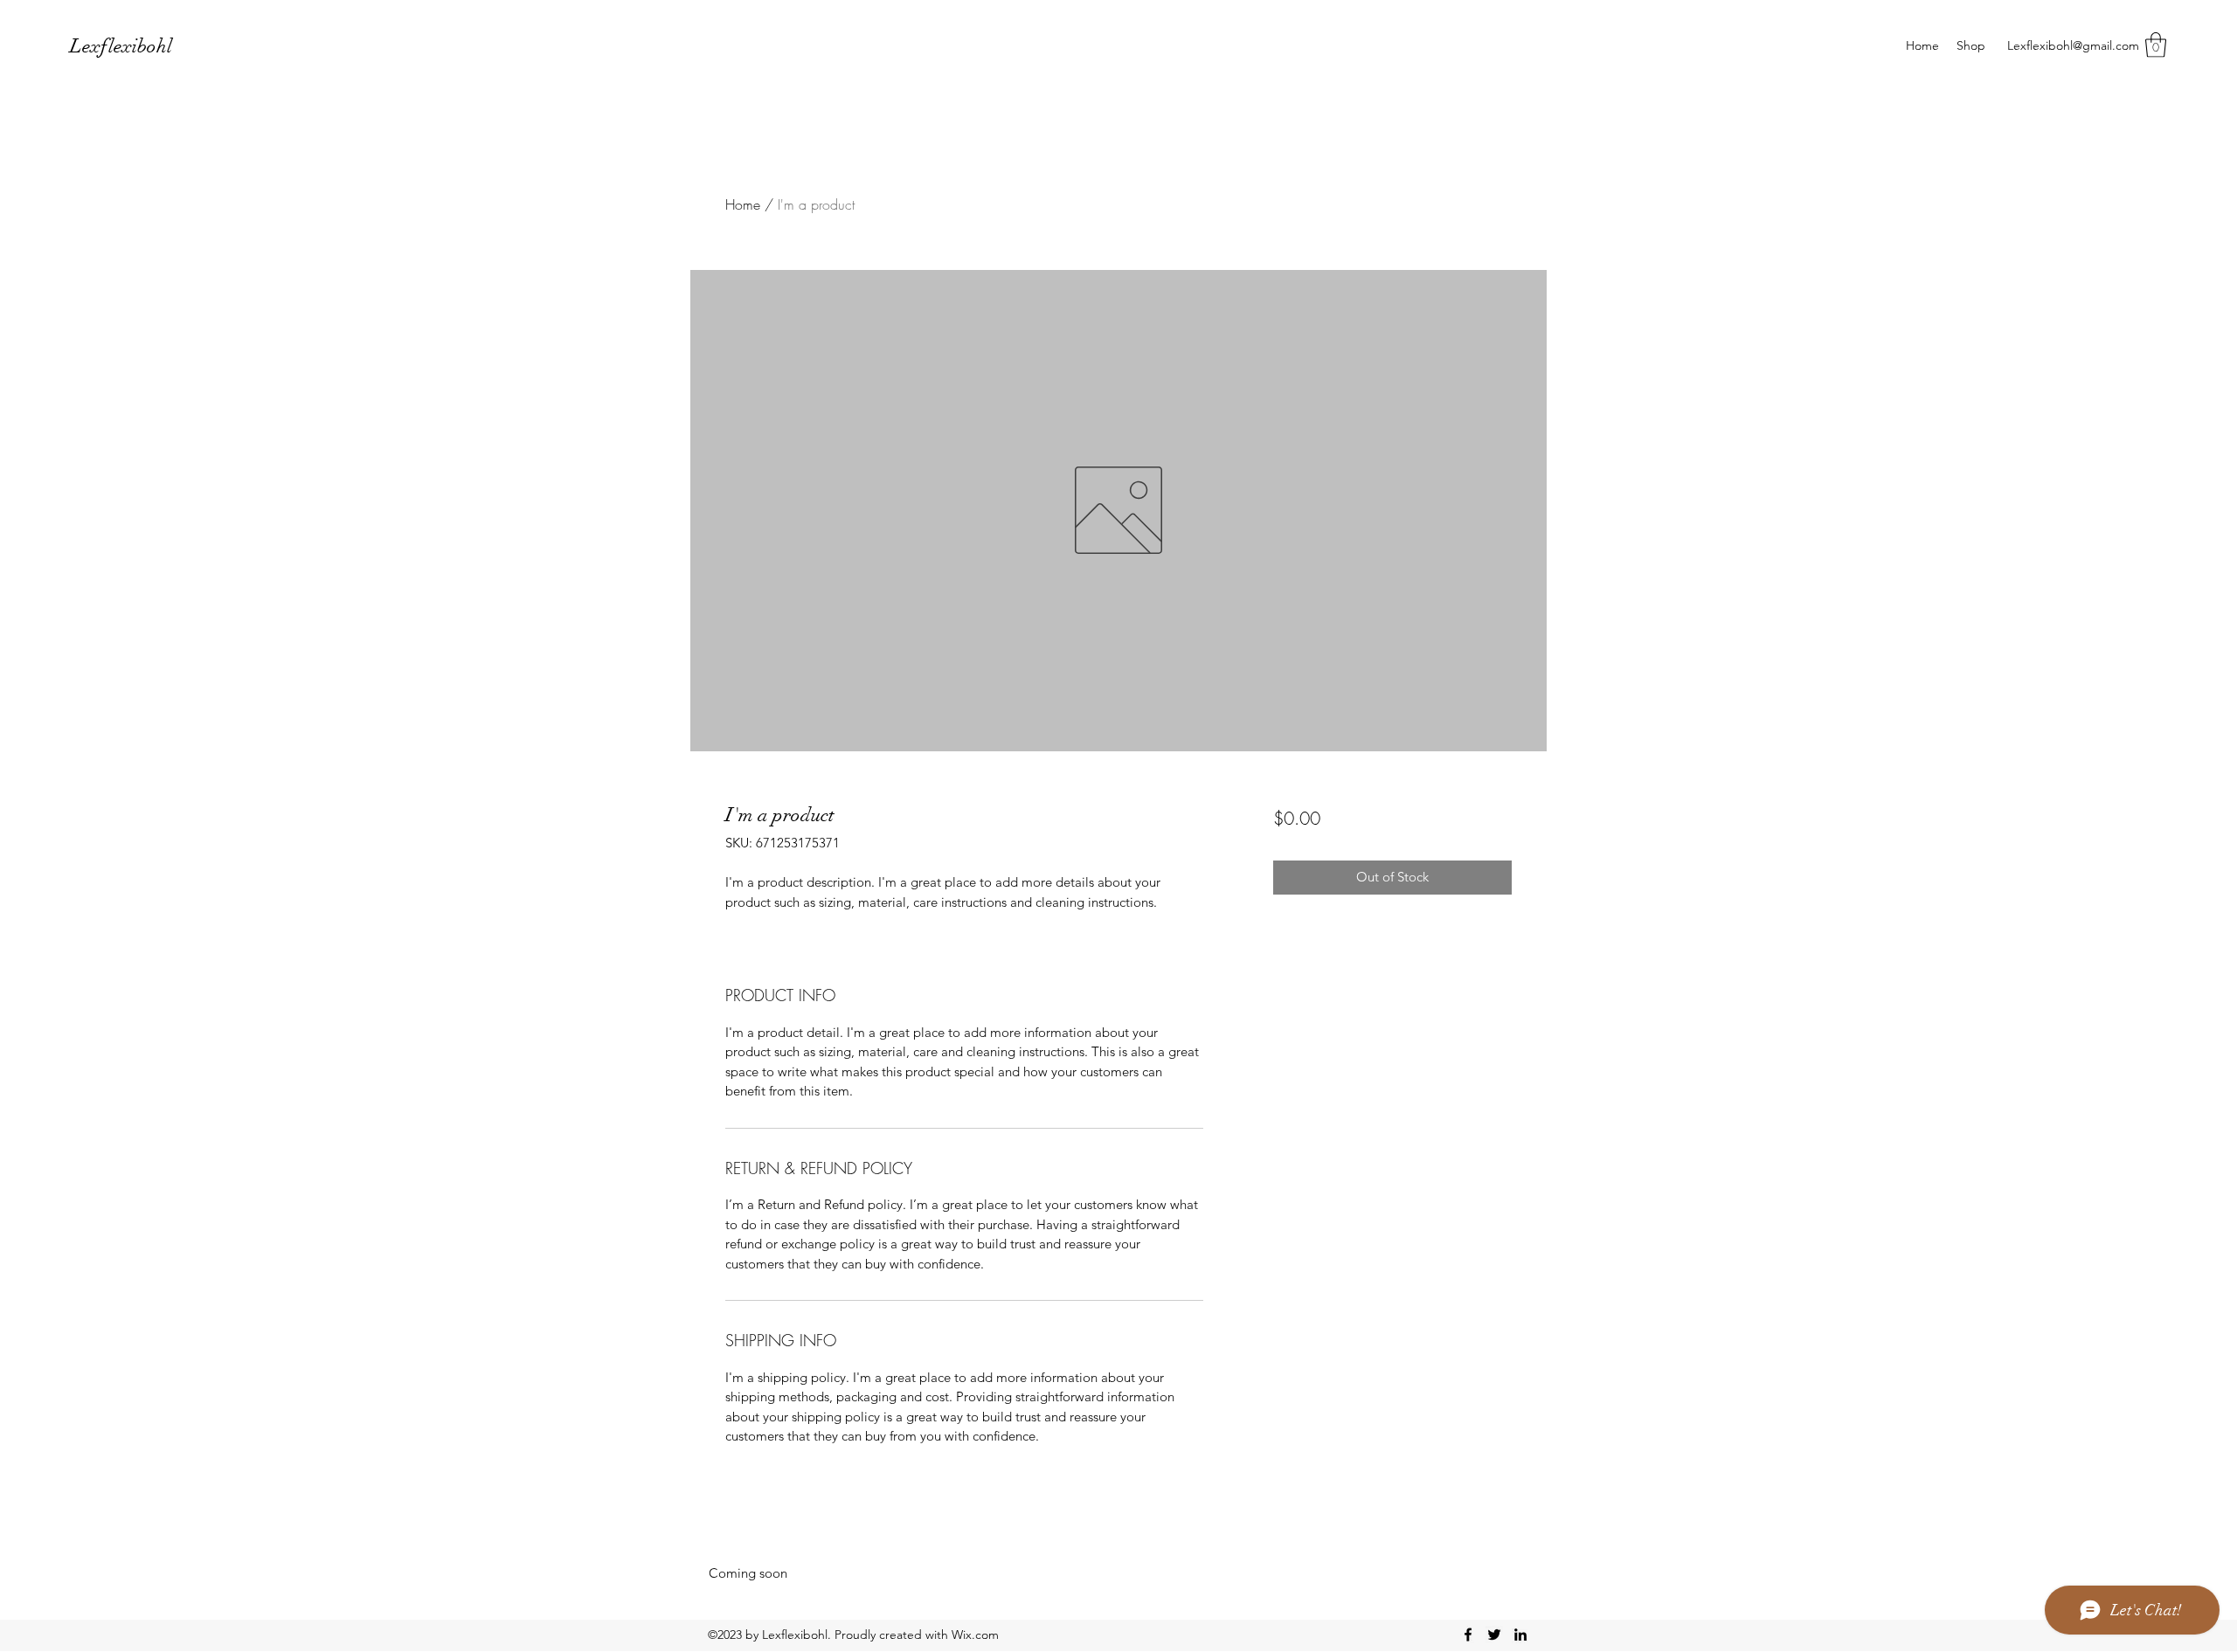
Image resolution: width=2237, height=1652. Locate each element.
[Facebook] (1468, 1635)
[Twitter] (1494, 1635)
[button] (2156, 45)
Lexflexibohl (121, 46)
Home (743, 204)
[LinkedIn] (1520, 1635)
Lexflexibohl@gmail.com (2073, 45)
